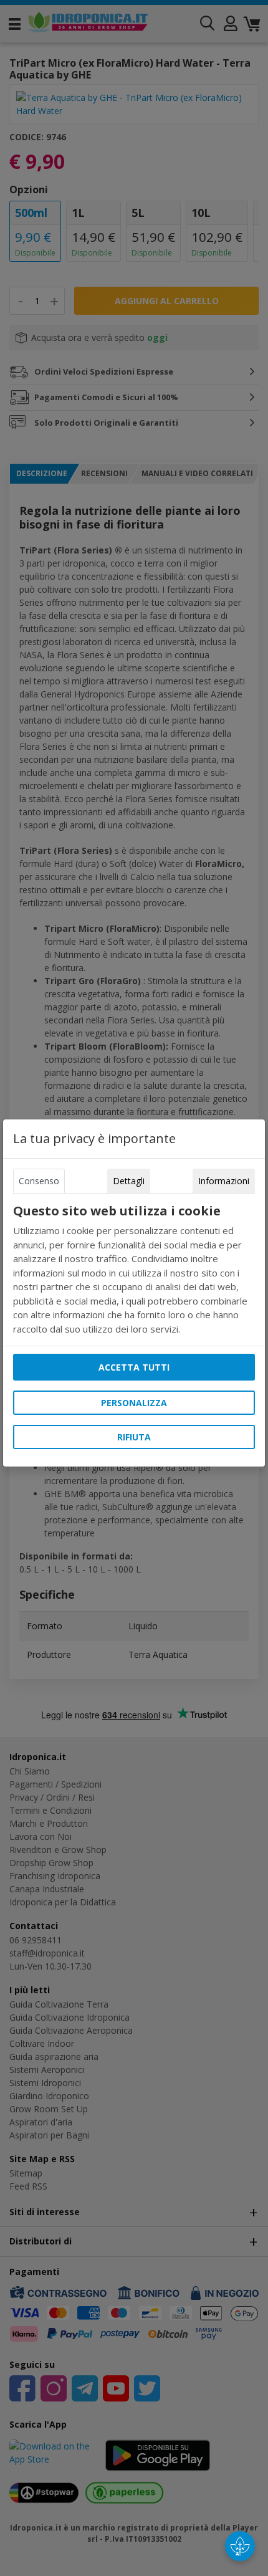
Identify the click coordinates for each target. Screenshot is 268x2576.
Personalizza (134, 1403)
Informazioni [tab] (224, 1181)
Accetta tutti (134, 1367)
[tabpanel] (134, 1270)
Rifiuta (134, 1437)
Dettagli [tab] (129, 1181)
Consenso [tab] (39, 1181)
